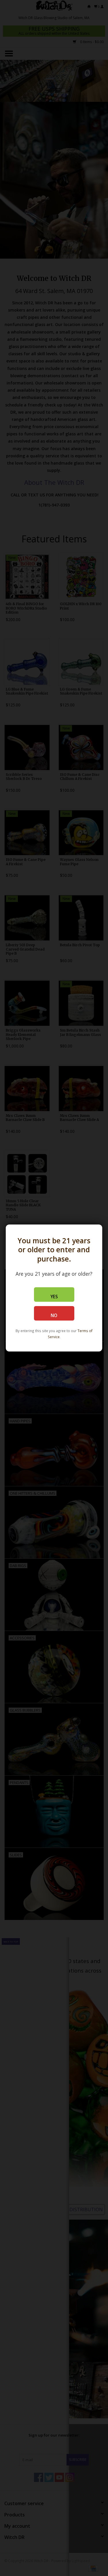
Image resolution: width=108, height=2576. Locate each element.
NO (54, 1315)
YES (54, 1297)
